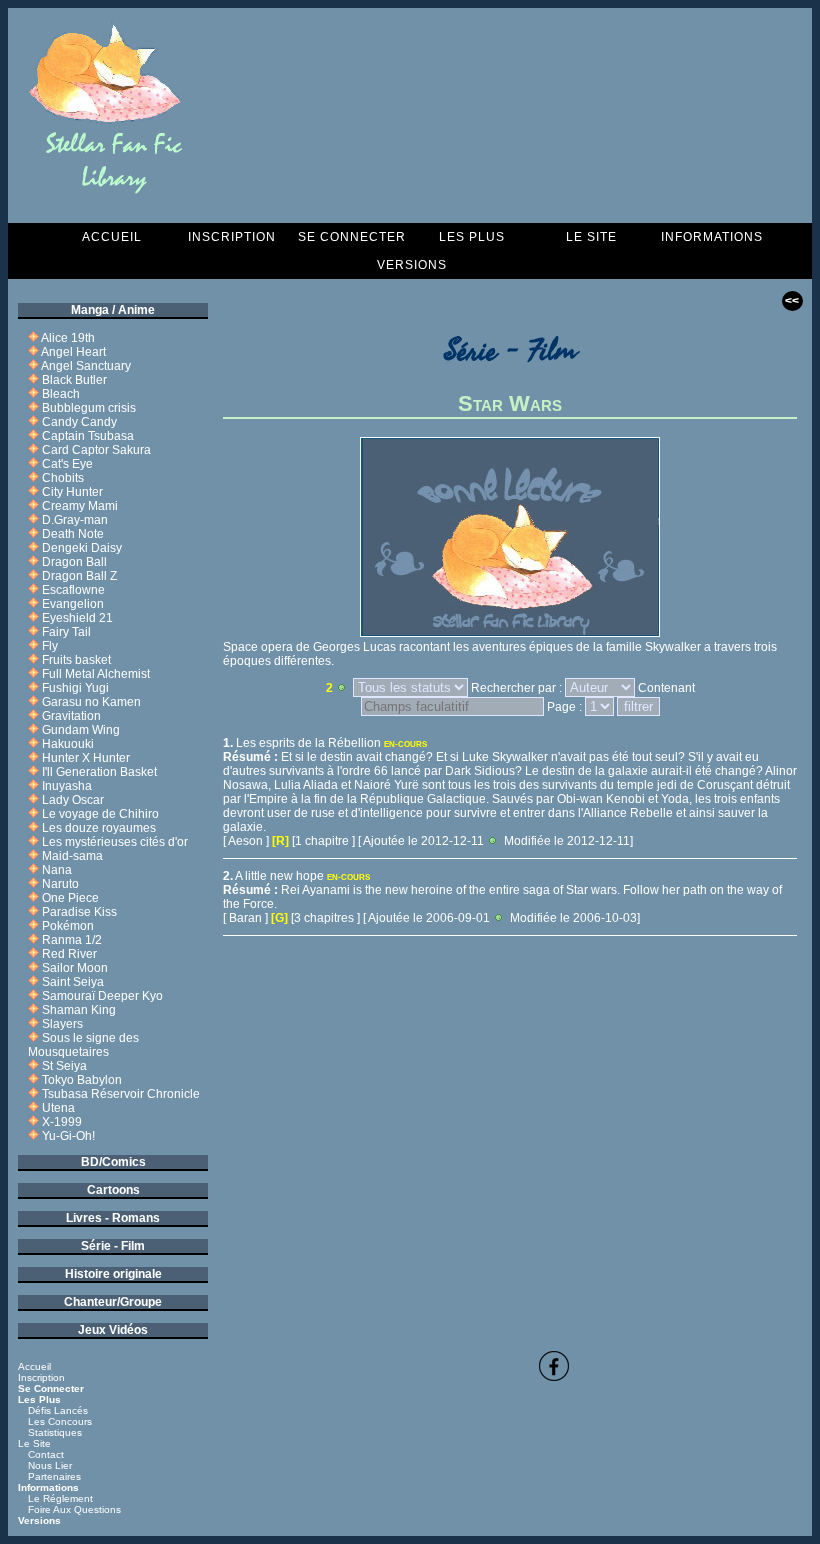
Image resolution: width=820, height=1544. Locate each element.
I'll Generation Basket (99, 772)
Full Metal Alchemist (96, 674)
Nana (57, 870)
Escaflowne (73, 590)
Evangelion (73, 604)
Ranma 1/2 (72, 940)
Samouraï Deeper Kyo (102, 996)
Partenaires (54, 1476)
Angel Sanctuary (86, 366)
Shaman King (79, 1010)
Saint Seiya (73, 982)
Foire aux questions (74, 1509)
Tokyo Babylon (82, 1080)
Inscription (232, 237)
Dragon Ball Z (79, 576)
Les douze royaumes (99, 828)
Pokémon (68, 926)
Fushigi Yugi (75, 688)
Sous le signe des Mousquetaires (83, 1045)
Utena (58, 1108)
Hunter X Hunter (86, 758)
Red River (69, 954)
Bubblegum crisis (89, 408)
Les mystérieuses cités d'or (115, 842)
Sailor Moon (75, 968)
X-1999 (62, 1122)
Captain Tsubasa (88, 436)
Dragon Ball (74, 562)
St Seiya (64, 1066)
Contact (46, 1454)
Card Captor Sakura (96, 450)
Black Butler (74, 380)
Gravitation (71, 716)
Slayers (62, 1024)
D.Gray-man (75, 520)
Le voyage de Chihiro (100, 814)
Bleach (61, 394)
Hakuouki (68, 744)
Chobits (63, 478)
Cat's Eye (67, 464)
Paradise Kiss (79, 912)
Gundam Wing (81, 730)
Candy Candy (79, 422)
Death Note (73, 534)
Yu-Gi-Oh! (68, 1136)
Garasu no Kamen (91, 702)
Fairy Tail (66, 632)
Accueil (112, 237)
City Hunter (72, 492)
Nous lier (50, 1465)
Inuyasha (67, 786)
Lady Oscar (73, 800)
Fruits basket (76, 660)
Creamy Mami (80, 506)
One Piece (70, 898)
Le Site (591, 237)
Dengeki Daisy (82, 548)
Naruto (60, 884)
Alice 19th (68, 338)
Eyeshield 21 (77, 618)
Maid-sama (72, 856)
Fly (50, 646)
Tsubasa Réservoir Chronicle (121, 1094)
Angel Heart (73, 352)
